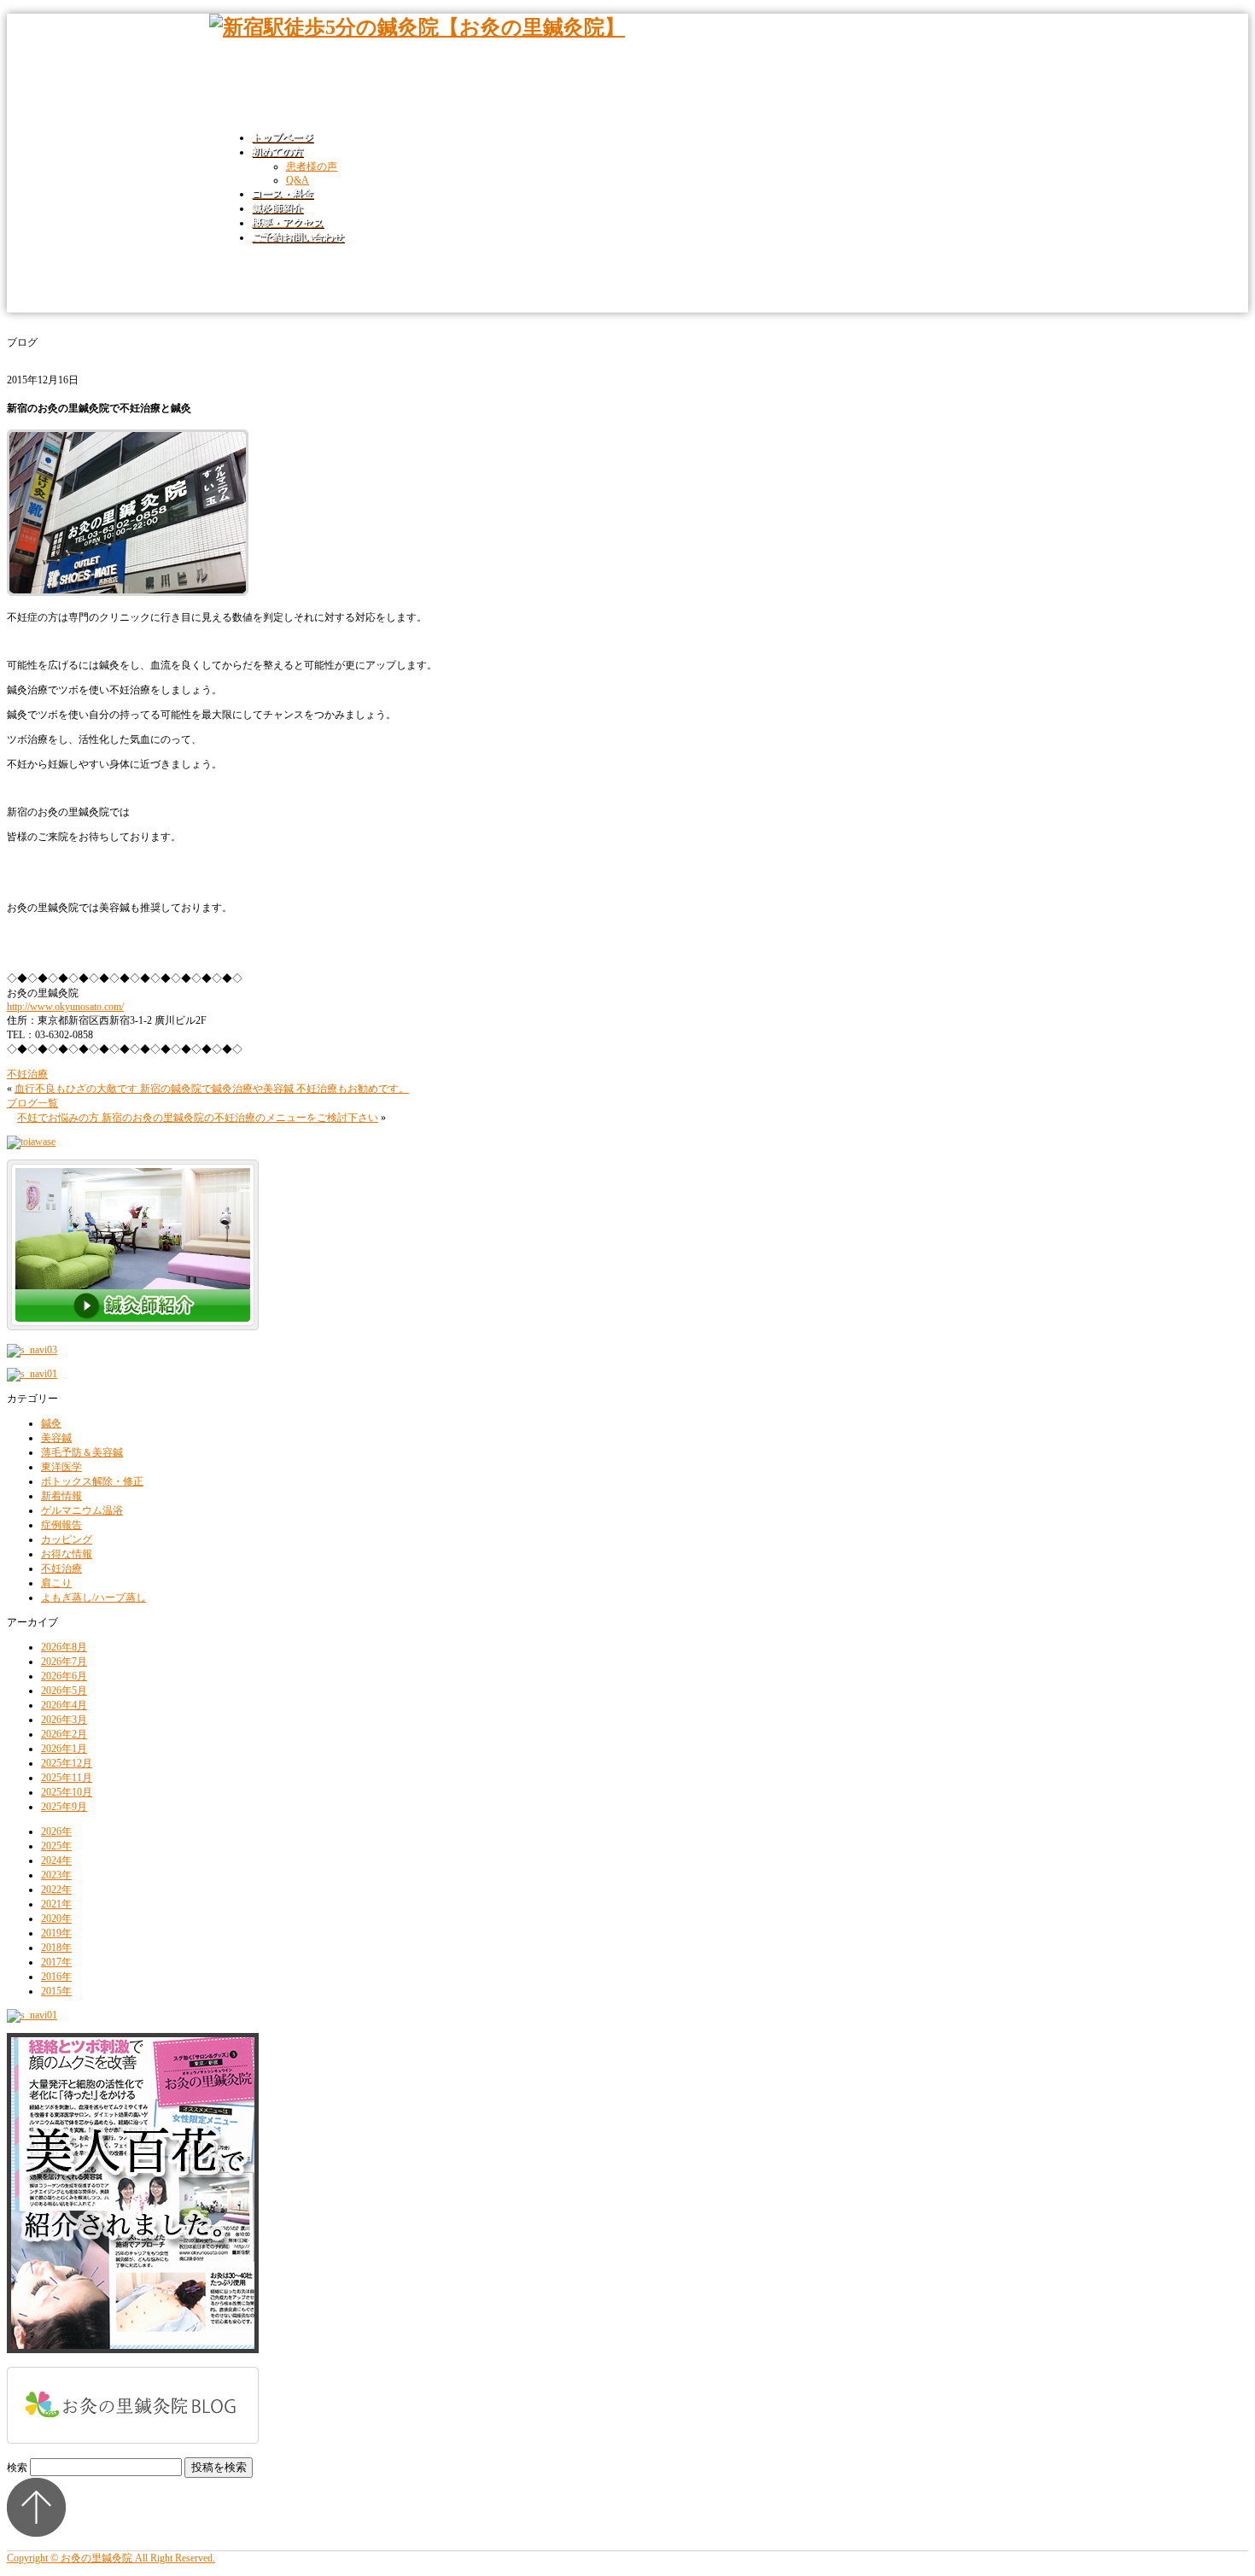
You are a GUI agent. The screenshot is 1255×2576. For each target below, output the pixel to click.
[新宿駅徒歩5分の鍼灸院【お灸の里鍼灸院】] (417, 27)
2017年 (56, 1962)
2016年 (56, 1977)
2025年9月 (64, 1807)
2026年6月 (64, 1676)
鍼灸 (51, 1423)
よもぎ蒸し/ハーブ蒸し (93, 1598)
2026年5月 (64, 1691)
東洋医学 (61, 1467)
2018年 (56, 1948)
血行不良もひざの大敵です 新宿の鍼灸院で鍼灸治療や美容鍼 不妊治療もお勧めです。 (212, 1089)
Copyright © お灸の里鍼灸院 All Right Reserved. (111, 2558)
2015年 (56, 1991)
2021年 (56, 1904)
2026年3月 (64, 1720)
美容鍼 (56, 1438)
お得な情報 (67, 1554)
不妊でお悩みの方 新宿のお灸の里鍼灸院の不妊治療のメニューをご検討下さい (198, 1118)
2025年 (56, 1846)
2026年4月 (64, 1705)
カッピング (67, 1539)
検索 (17, 2468)
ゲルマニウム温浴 (82, 1510)
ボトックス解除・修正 (92, 1481)
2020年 (56, 1919)
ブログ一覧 (32, 1103)
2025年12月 (67, 1763)
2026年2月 (64, 1734)
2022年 (56, 1890)
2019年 (56, 1933)
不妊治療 (27, 1074)
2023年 (56, 1875)
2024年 (56, 1860)
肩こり (56, 1583)
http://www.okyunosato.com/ (65, 1007)
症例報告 (61, 1525)
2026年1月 (64, 1749)
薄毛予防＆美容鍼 (82, 1452)
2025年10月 (67, 1792)
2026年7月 (64, 1662)
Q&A (298, 180)
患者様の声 (312, 166)
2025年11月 (67, 1778)
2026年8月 (64, 1647)
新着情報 (61, 1496)
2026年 (56, 1831)
